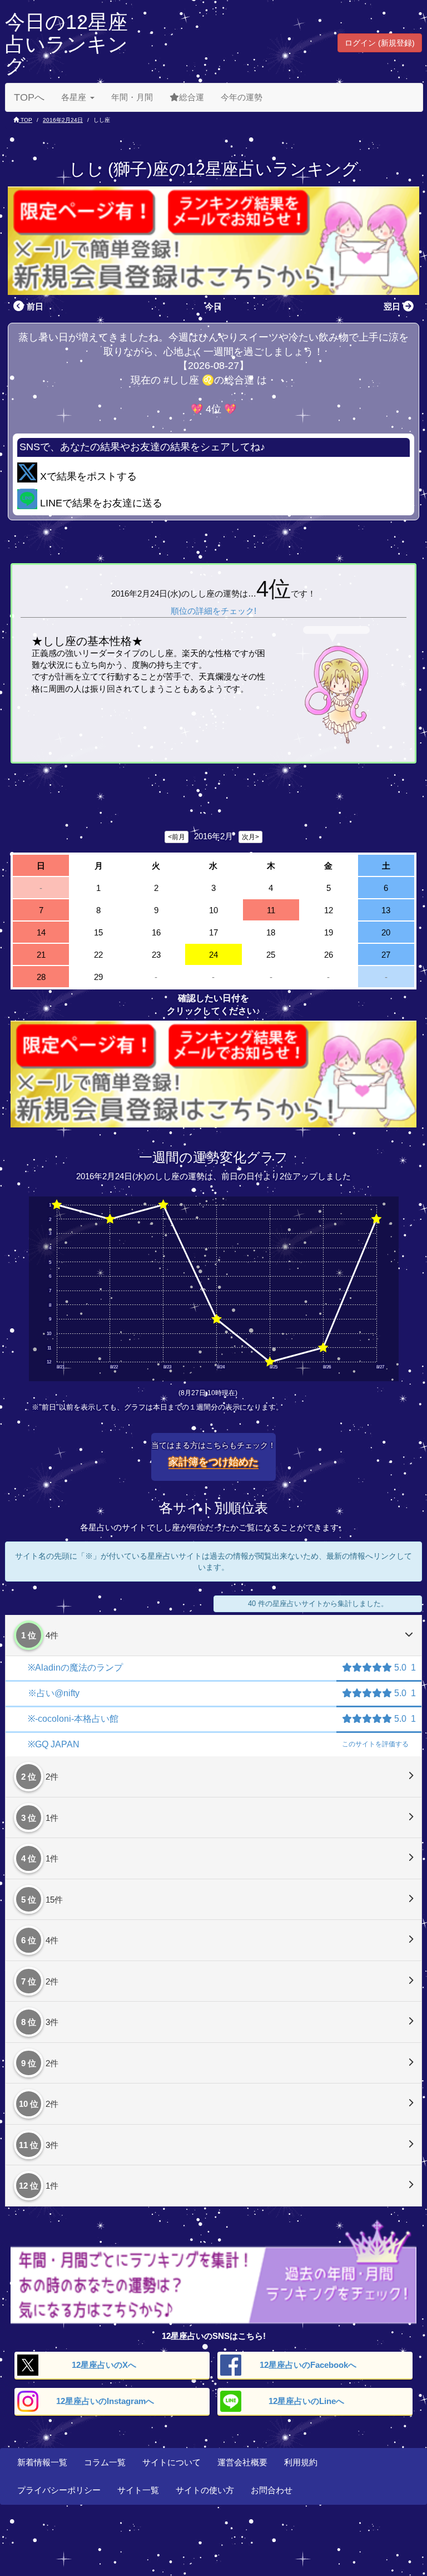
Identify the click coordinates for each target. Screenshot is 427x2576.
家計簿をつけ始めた (213, 1462)
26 (329, 955)
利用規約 (301, 2462)
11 (271, 910)
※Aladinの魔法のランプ (75, 1668)
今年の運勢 (242, 97)
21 (41, 955)
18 (271, 932)
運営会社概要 (242, 2462)
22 (98, 955)
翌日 (392, 306)
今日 (213, 306)
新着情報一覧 (42, 2462)
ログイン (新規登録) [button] (380, 43)
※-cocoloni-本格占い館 (73, 1719)
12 (329, 910)
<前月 (177, 837)
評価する (375, 1744)
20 (386, 932)
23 (156, 955)
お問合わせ (272, 2490)
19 (329, 932)
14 (41, 932)
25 (271, 955)
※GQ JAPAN (54, 1744)
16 (156, 932)
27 (386, 955)
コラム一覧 (105, 2462)
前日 (35, 306)
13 (386, 910)
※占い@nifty (54, 1693)
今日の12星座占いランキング (66, 44)
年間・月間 (132, 97)
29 (98, 977)
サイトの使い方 (205, 2490)
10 (213, 910)
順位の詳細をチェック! (213, 611)
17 (213, 932)
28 (41, 977)
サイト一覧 (138, 2490)
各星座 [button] (74, 97)
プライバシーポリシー (59, 2490)
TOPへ (29, 97)
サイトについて (172, 2462)
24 (213, 955)
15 (98, 932)
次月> (250, 837)
